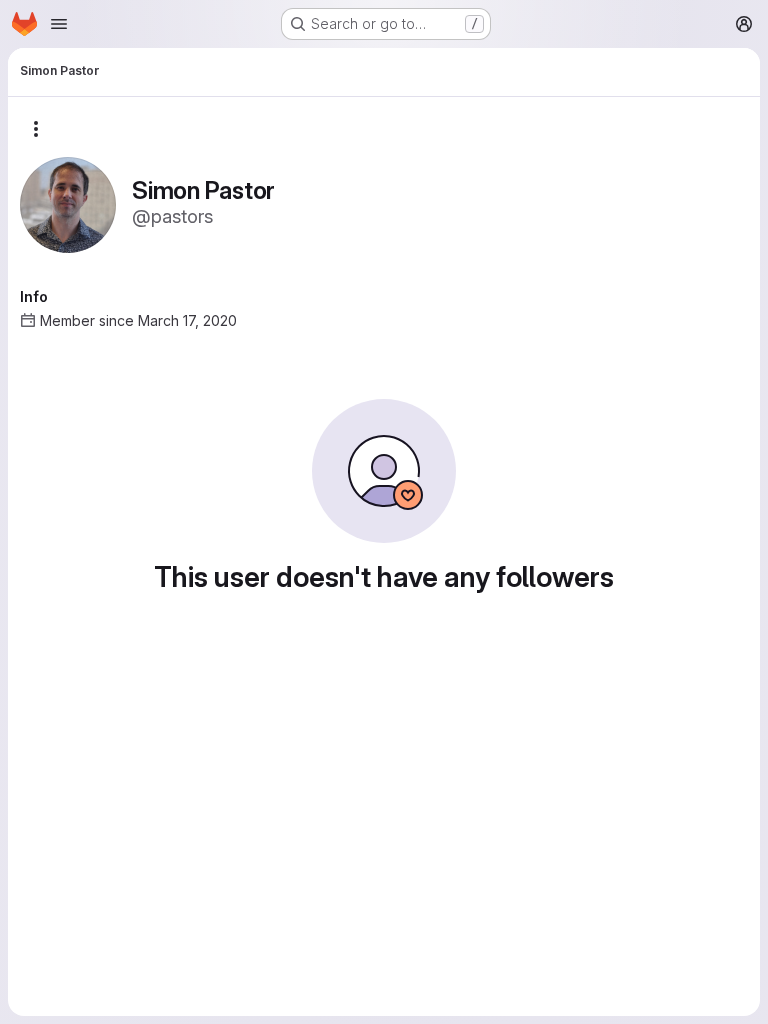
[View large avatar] (68, 203)
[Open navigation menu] (59, 24)
